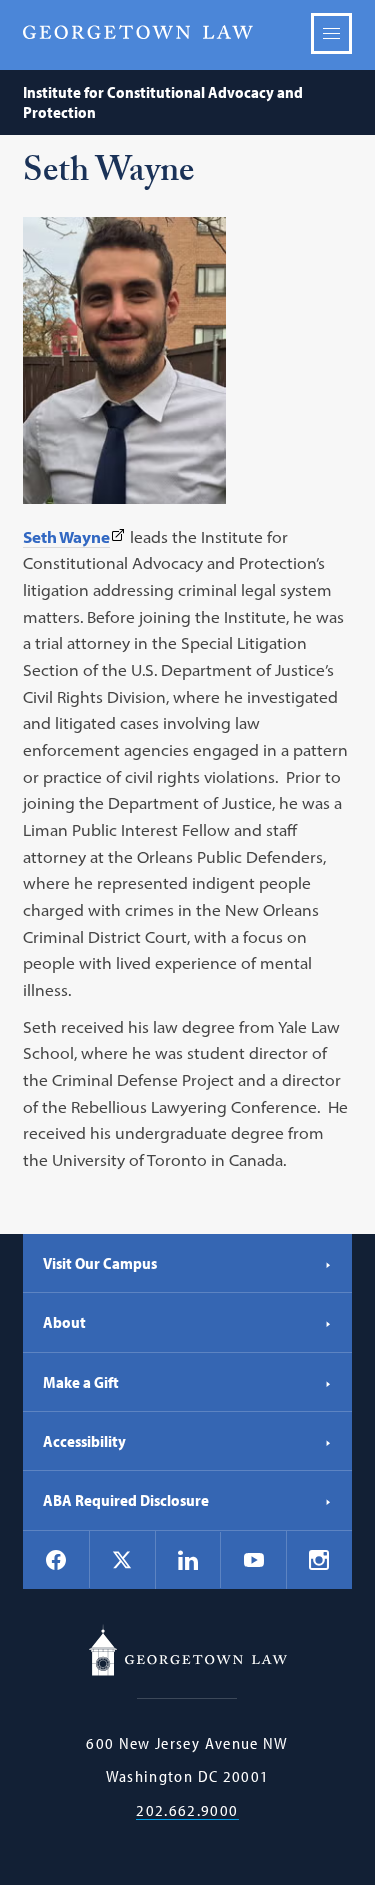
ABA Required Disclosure (126, 1500)
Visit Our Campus (100, 1263)
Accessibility (84, 1441)
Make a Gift (81, 1382)
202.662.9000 (187, 1810)
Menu (331, 33)
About (64, 1322)
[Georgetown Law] (138, 32)
